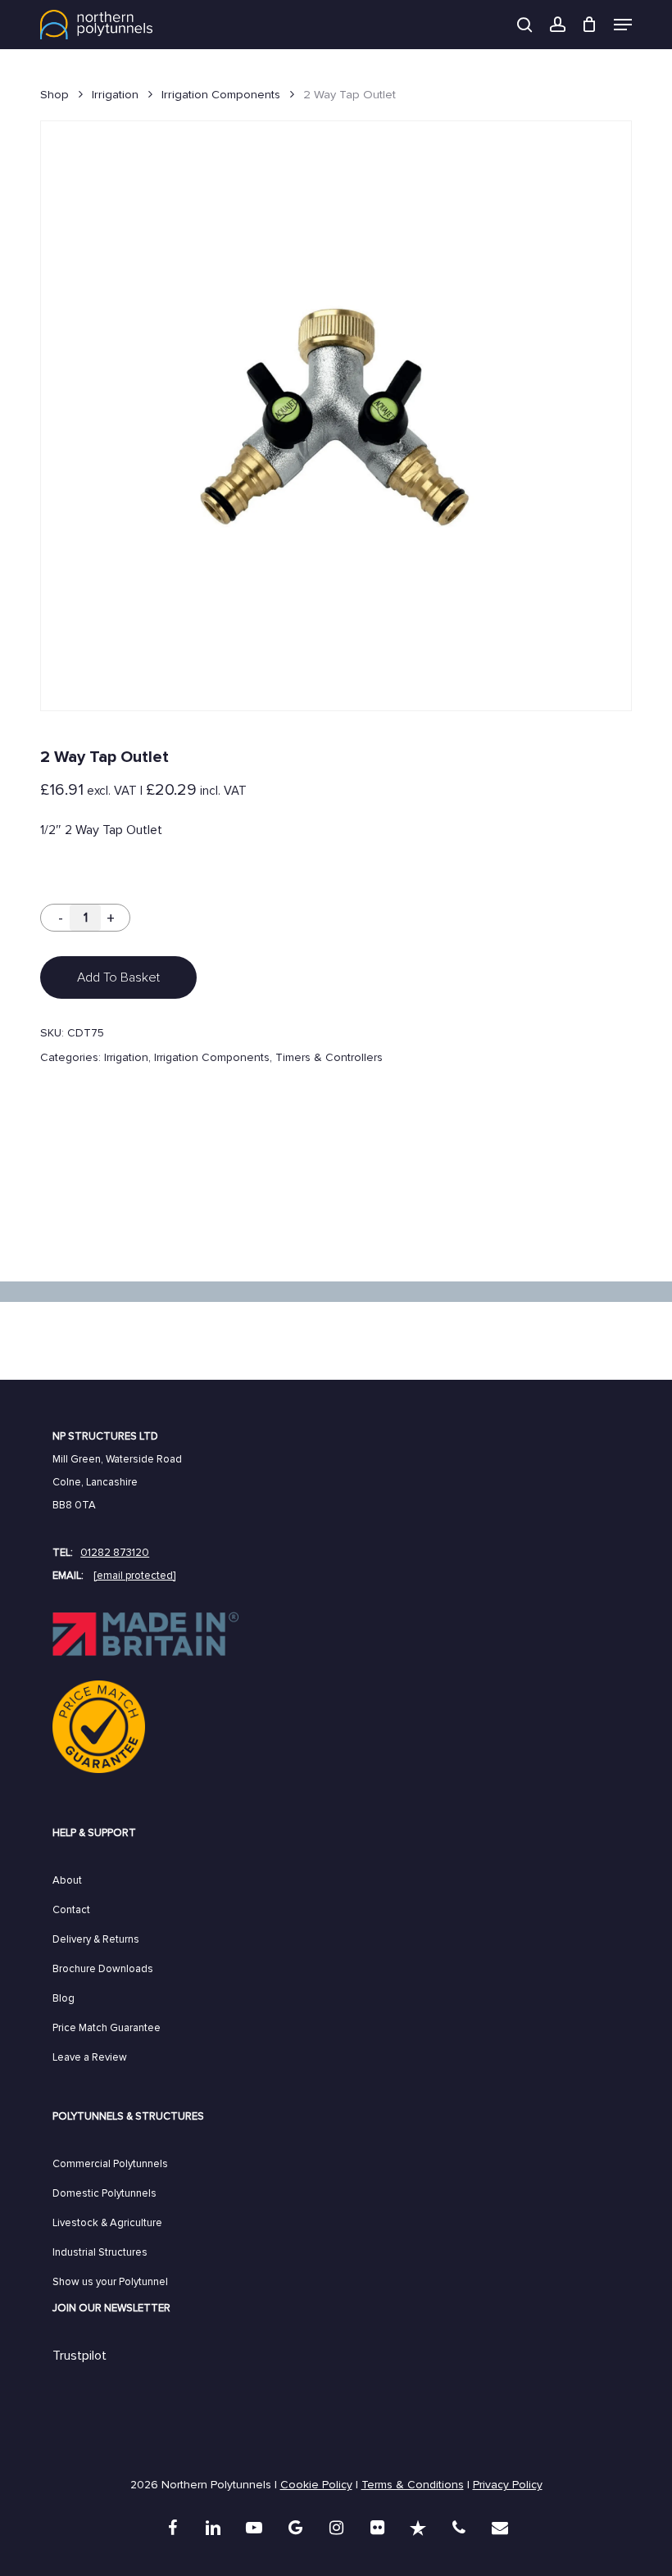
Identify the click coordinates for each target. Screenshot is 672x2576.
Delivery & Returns (96, 1939)
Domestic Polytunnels (104, 2193)
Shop (54, 94)
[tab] (336, 1209)
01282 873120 (115, 1553)
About (67, 1880)
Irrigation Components (221, 94)
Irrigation (115, 94)
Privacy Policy (508, 2485)
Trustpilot (79, 2356)
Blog (64, 1998)
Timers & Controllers (329, 1057)
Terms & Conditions (413, 2485)
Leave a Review (90, 2057)
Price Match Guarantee (107, 2028)
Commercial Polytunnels (110, 2164)
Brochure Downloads (103, 1969)
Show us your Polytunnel (110, 2282)
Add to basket (118, 977)
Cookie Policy (316, 2485)
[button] (623, 25)
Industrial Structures (100, 2252)
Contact (71, 1910)
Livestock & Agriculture (107, 2223)
